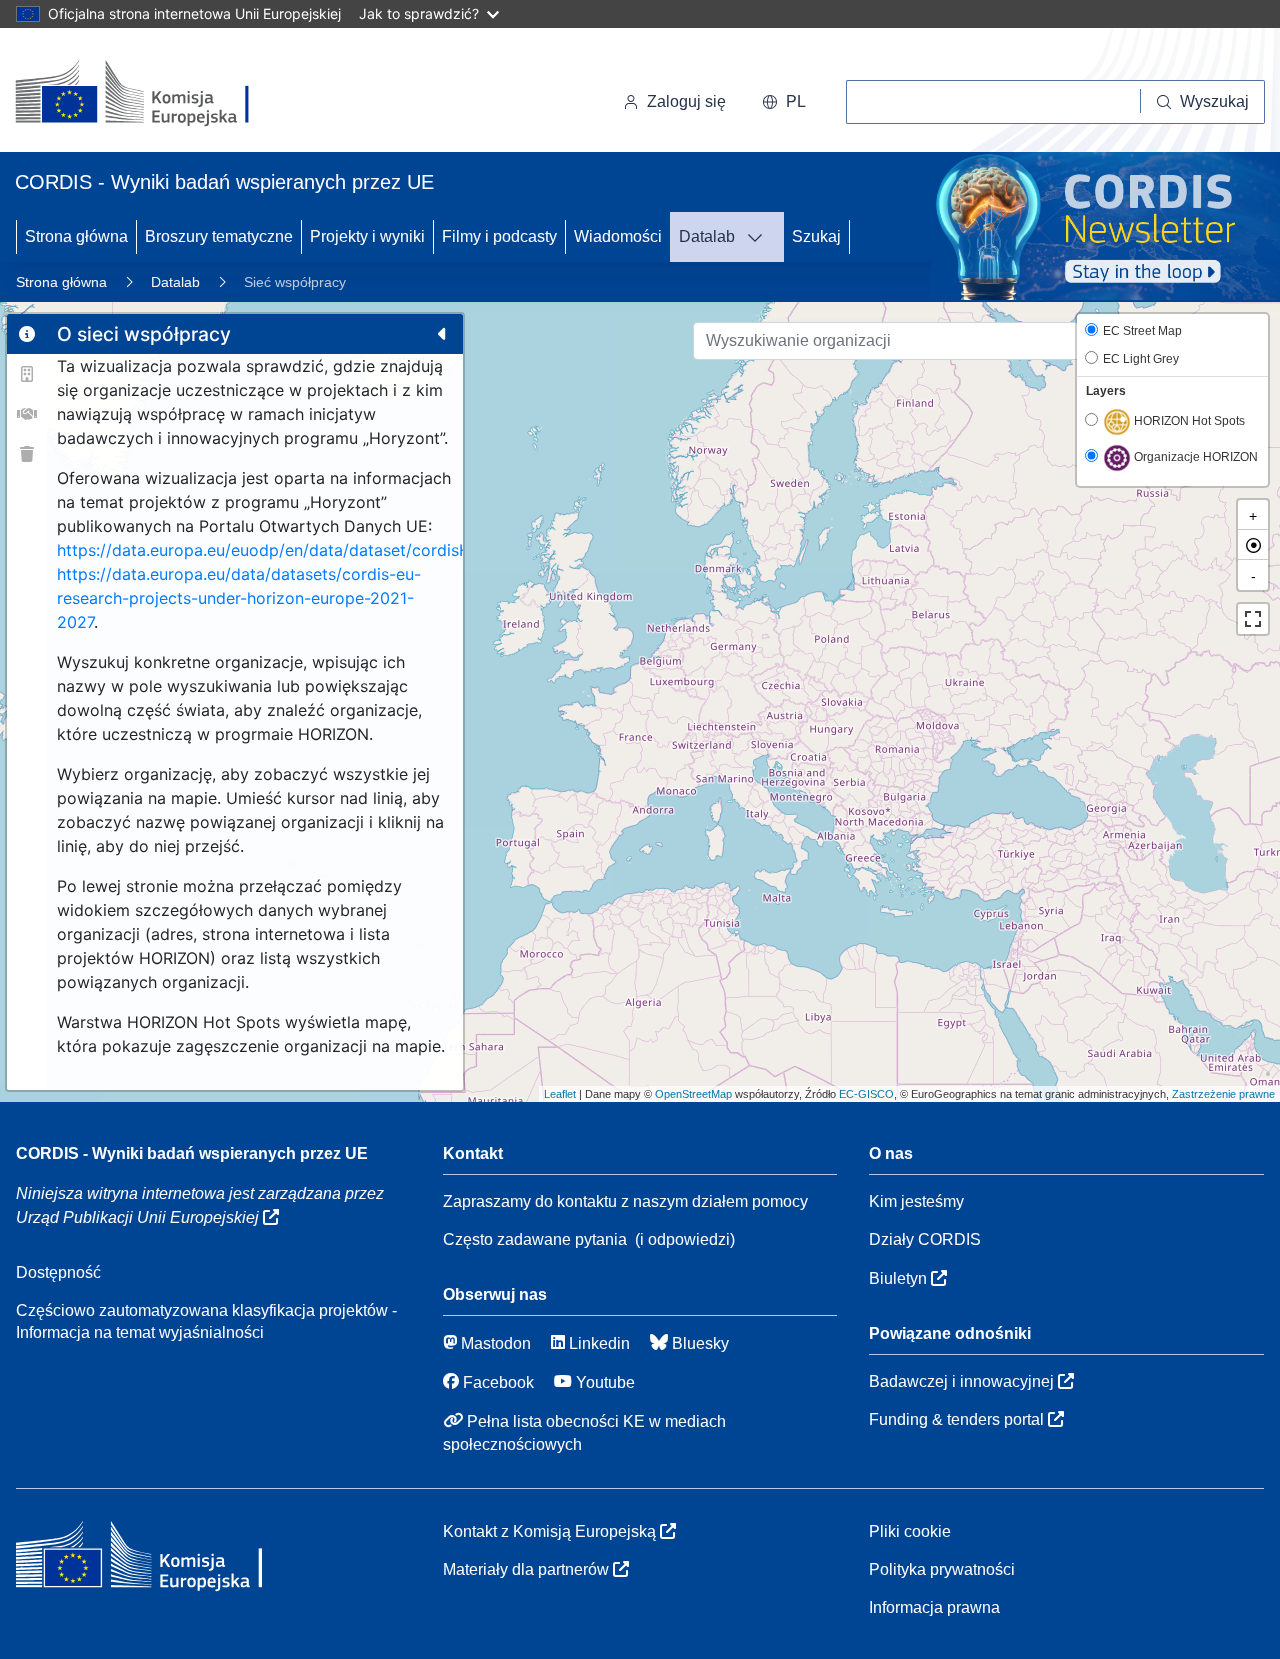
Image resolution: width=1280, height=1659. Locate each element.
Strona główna (76, 236)
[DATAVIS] (761, 237)
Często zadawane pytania (535, 1239)
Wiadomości (618, 236)
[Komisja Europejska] (152, 94)
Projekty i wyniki (367, 236)
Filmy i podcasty (499, 236)
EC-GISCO (866, 1094)
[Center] (1253, 545)
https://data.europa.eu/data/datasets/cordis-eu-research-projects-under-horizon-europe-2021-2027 (239, 598)
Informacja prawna (934, 1607)
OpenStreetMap (693, 1094)
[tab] (27, 334)
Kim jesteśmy (916, 1201)
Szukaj (816, 236)
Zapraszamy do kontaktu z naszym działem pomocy (625, 1201)
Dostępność (58, 1272)
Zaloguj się (686, 101)
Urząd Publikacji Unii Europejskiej (139, 1217)
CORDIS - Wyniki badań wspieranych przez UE (192, 1153)
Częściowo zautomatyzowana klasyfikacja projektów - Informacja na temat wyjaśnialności (206, 1321)
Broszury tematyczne (219, 236)
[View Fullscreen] (1253, 619)
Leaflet (560, 1094)
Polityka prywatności (942, 1569)
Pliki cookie (910, 1531)
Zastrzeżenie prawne (1223, 1094)
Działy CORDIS (925, 1239)
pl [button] (796, 101)
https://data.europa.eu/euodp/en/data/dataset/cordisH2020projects (315, 550)
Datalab (707, 236)
